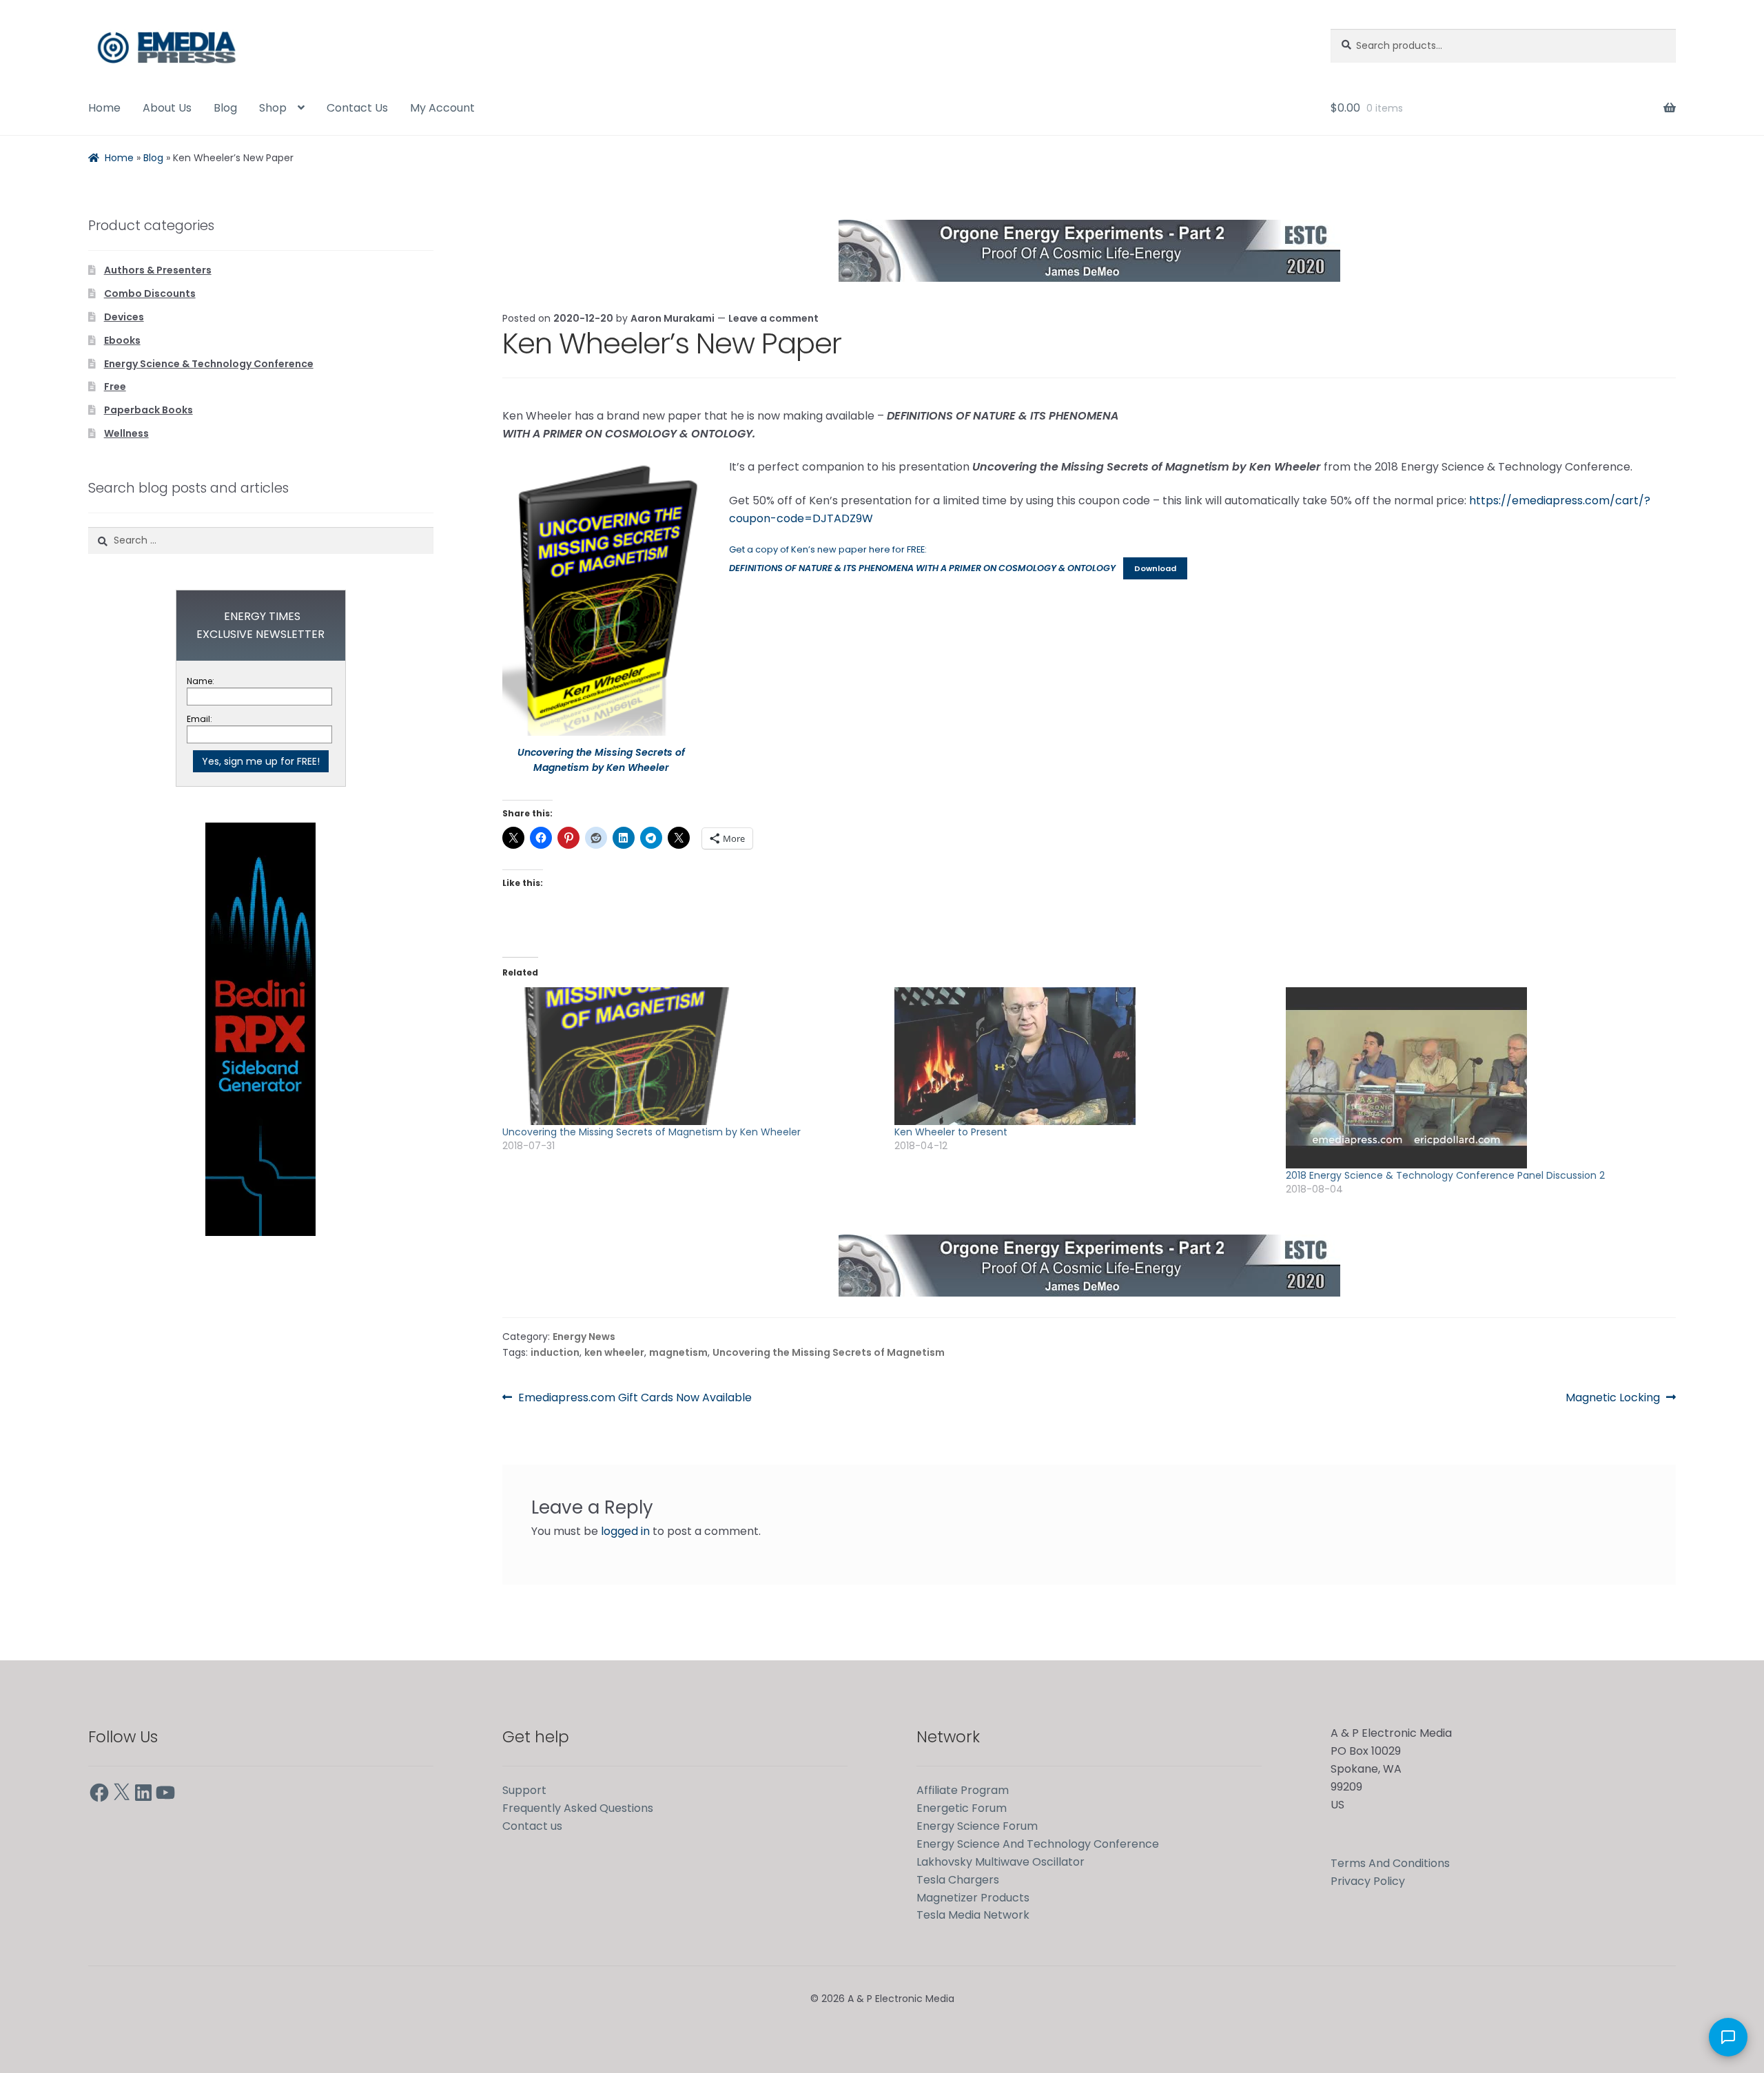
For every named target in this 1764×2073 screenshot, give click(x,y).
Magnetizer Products (973, 1898)
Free (115, 386)
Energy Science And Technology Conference (1038, 1844)
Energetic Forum (962, 1808)
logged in (625, 1531)
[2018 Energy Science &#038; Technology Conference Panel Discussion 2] (1475, 1078)
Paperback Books (148, 410)
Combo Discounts (150, 293)
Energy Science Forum (977, 1826)
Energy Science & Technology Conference (209, 364)
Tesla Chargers (958, 1880)
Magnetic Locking (1613, 1398)
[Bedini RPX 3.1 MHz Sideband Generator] (260, 1029)
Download (1155, 568)
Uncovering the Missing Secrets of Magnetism (829, 1352)
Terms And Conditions (1390, 1863)
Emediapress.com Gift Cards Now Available (635, 1398)
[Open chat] (1728, 2037)
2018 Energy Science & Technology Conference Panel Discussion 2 (1445, 1175)
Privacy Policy (1368, 1881)
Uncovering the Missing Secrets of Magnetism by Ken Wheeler (652, 1132)
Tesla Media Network (973, 1915)
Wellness (126, 433)
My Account (442, 108)
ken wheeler (614, 1352)
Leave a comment (773, 318)
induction (555, 1352)
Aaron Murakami (673, 318)
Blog (225, 108)
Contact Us (357, 108)
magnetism (678, 1352)
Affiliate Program (963, 1790)
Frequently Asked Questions (578, 1808)
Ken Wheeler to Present (951, 1132)
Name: (201, 681)
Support (524, 1790)
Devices (124, 317)
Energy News (584, 1337)
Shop (273, 108)
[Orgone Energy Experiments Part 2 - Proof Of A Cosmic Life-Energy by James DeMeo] (1089, 251)
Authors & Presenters (158, 270)
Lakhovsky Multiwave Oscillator (1001, 1862)
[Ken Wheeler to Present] (1084, 1056)
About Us (167, 108)
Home (104, 108)
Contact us (532, 1826)
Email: (199, 719)
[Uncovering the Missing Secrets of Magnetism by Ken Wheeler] (691, 1056)
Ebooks (122, 340)
